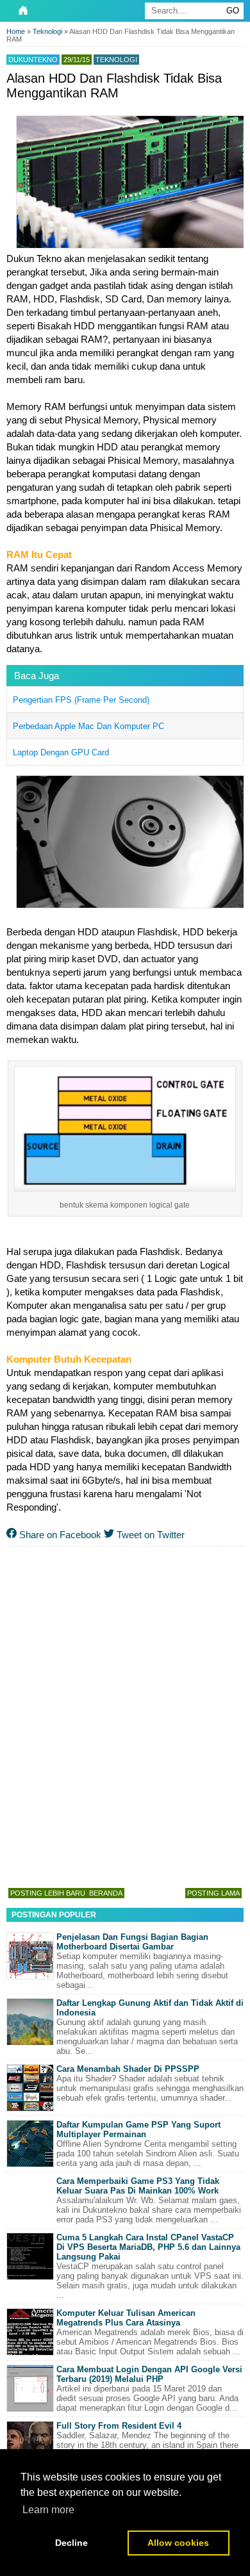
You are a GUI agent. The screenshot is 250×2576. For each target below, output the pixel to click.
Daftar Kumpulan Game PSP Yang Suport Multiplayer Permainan (138, 2129)
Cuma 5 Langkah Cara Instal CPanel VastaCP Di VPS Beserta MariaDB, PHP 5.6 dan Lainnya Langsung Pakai (148, 2247)
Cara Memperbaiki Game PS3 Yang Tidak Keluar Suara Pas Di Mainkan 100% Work (138, 2186)
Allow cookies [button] (178, 2543)
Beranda (106, 1893)
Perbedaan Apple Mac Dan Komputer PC (88, 726)
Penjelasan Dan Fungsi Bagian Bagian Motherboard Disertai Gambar (132, 1942)
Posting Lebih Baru (48, 1893)
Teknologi (116, 60)
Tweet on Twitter (149, 1535)
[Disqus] (125, 1714)
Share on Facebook (59, 1535)
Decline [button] (71, 2543)
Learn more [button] (48, 2510)
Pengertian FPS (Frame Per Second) (81, 700)
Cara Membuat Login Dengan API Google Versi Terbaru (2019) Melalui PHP (149, 2374)
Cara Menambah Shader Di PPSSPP (128, 2069)
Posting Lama (213, 1893)
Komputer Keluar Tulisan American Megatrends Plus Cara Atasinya (126, 2318)
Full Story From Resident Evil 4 (119, 2426)
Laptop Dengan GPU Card (61, 752)
